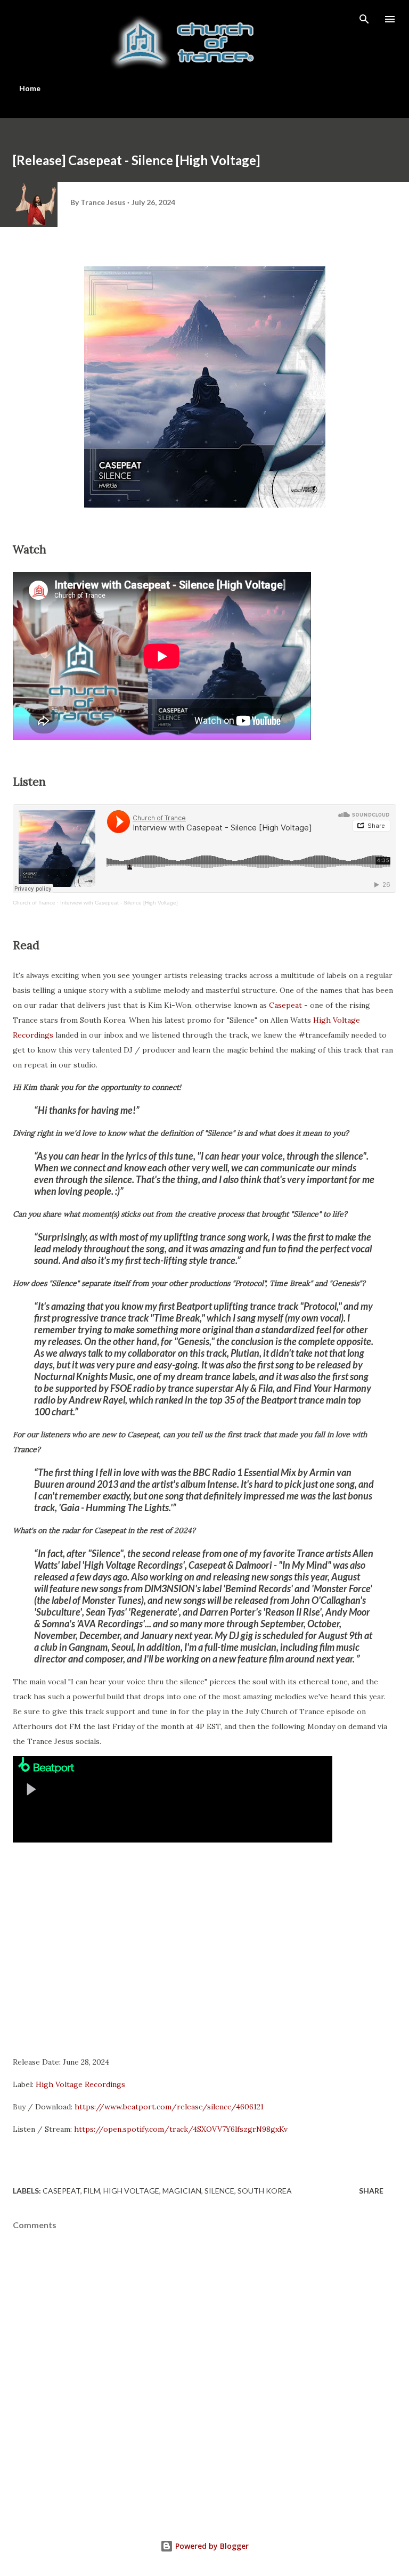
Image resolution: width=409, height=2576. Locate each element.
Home (30, 88)
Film (92, 2191)
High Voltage (131, 2191)
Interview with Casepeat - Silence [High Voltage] (119, 903)
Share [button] (371, 2191)
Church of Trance (34, 903)
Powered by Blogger (211, 2546)
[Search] (364, 19)
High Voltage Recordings (80, 2084)
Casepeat (287, 1005)
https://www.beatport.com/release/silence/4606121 (169, 2107)
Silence (219, 2191)
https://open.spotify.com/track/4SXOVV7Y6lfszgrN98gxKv (181, 2129)
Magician (182, 2191)
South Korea (265, 2191)
